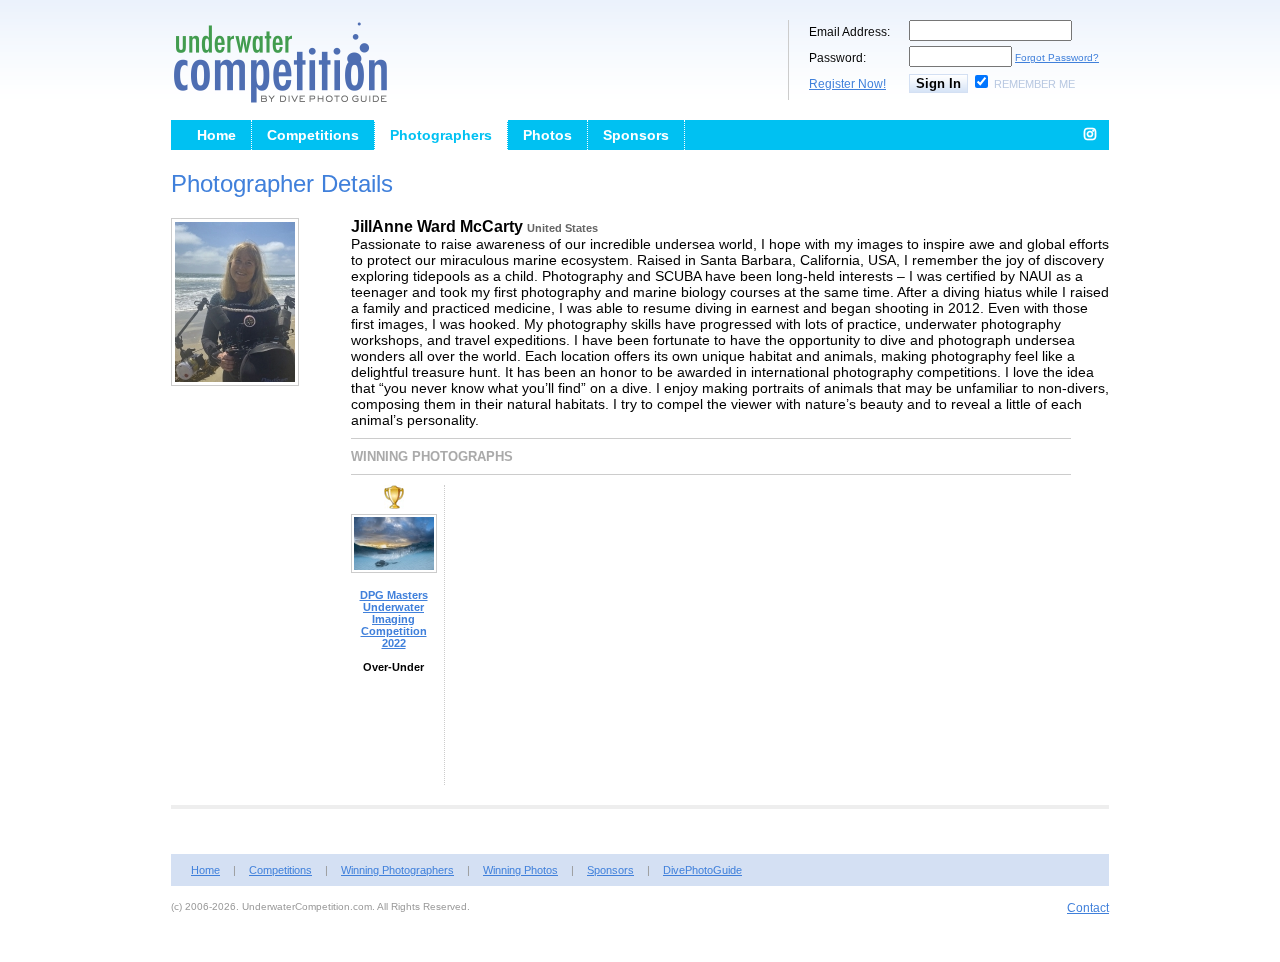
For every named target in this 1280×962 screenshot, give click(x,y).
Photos (547, 135)
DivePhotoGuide (702, 870)
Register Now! (847, 84)
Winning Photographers (397, 870)
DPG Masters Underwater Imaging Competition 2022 (394, 619)
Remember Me (1034, 84)
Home (216, 135)
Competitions (313, 135)
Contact (1088, 908)
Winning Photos (520, 870)
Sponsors (636, 135)
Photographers (441, 135)
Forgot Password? (1057, 57)
